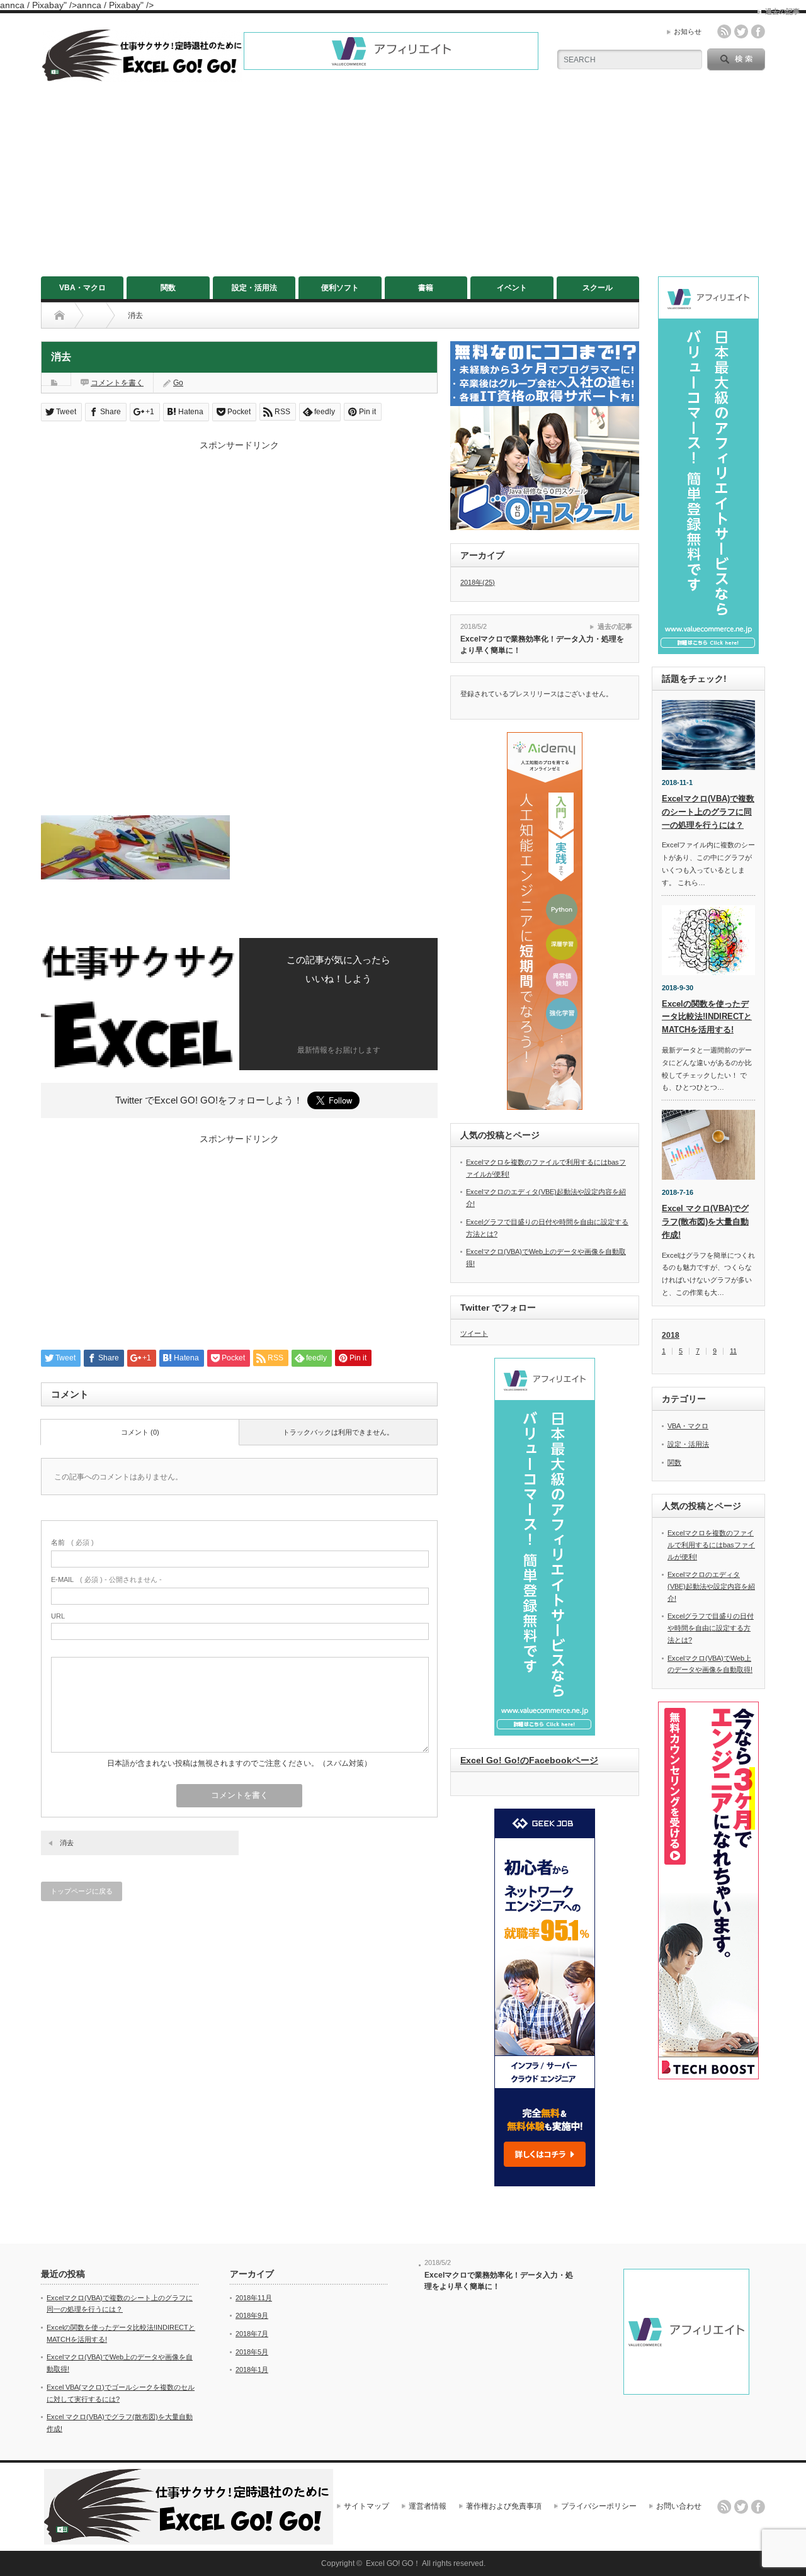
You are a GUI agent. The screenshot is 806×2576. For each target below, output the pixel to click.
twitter (741, 31)
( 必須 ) (72, 1542)
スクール (598, 288)
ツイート (474, 1333)
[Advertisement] (403, 182)
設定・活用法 (254, 288)
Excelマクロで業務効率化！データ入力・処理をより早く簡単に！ (542, 645)
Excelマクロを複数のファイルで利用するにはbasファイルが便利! (711, 1545)
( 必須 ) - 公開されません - (106, 1579)
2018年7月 (252, 2334)
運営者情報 (428, 2506)
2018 (671, 1335)
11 (733, 1351)
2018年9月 (252, 2315)
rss (724, 31)
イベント (512, 288)
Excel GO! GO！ (393, 2563)
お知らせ (688, 31)
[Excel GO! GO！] (142, 76)
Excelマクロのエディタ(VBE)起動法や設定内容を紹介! (711, 1586)
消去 (67, 1843)
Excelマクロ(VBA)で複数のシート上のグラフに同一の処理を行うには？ (708, 812)
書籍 (426, 288)
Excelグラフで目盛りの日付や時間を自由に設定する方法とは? (711, 1628)
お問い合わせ (679, 2506)
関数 (168, 288)
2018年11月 (254, 2298)
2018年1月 (252, 2370)
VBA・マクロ (82, 288)
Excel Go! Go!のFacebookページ (529, 1760)
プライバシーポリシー (599, 2506)
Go (178, 383)
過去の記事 (615, 626)
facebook (758, 31)
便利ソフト (340, 288)
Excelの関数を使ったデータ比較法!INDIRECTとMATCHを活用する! (707, 1017)
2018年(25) (478, 582)
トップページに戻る (82, 1891)
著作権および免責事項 (504, 2506)
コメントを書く (117, 383)
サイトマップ (366, 2506)
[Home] (60, 315)
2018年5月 (252, 2352)
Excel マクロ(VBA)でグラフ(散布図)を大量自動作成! (705, 1222)
